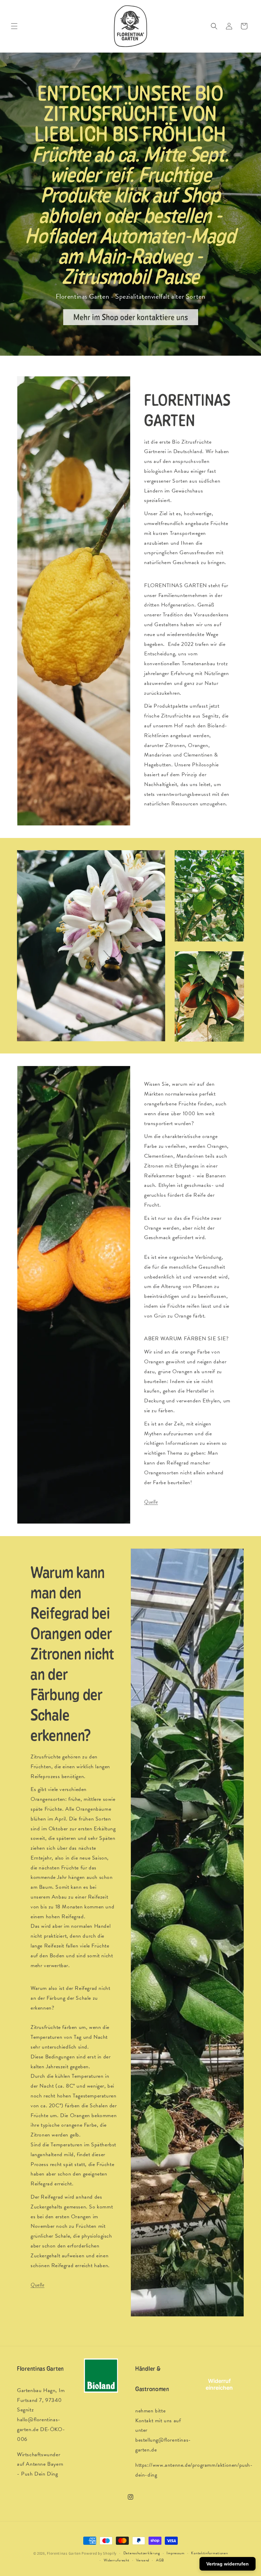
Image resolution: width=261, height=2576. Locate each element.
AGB (160, 2560)
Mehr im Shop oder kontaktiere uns (131, 317)
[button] (14, 26)
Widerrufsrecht (117, 2560)
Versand (143, 2560)
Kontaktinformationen (209, 2553)
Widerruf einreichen (219, 2384)
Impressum (175, 2553)
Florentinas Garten (64, 2553)
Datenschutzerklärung (142, 2553)
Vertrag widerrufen (228, 2564)
